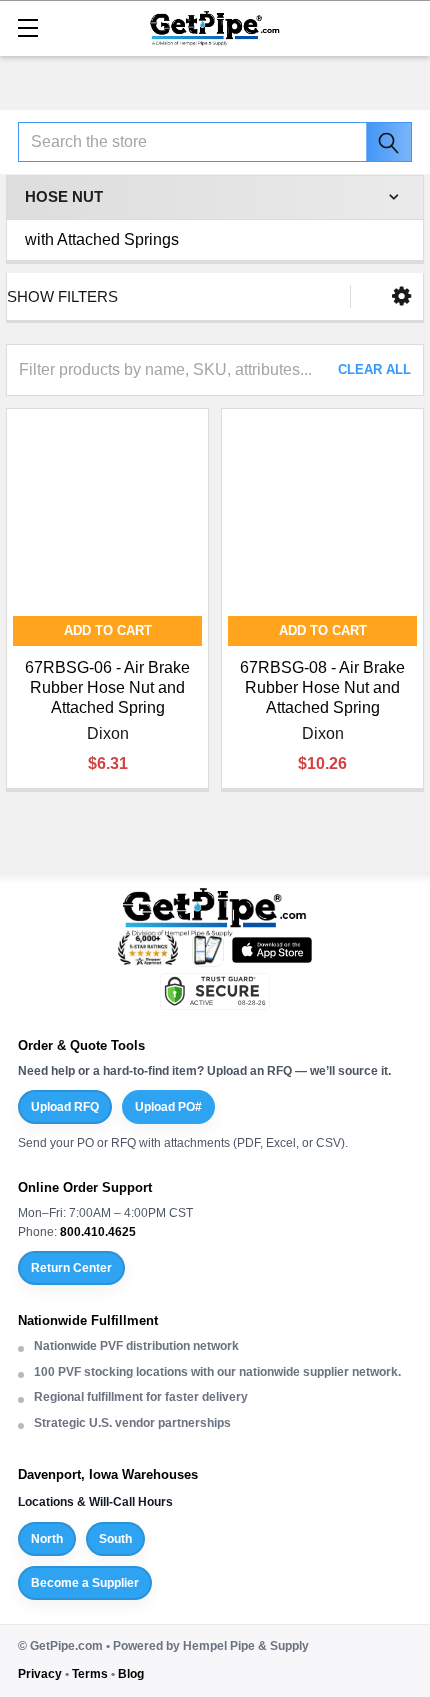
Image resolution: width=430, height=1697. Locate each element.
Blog (131, 1674)
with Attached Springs (102, 239)
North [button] (47, 1539)
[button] (401, 296)
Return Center (71, 1268)
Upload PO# (168, 1107)
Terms (90, 1674)
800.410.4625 (98, 1232)
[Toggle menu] (27, 27)
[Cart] (405, 26)
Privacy (40, 1674)
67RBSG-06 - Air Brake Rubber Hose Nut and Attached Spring (107, 687)
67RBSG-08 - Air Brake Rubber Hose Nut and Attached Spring (322, 687)
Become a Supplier (85, 1583)
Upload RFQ (65, 1107)
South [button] (115, 1539)
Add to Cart (108, 630)
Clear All (374, 369)
